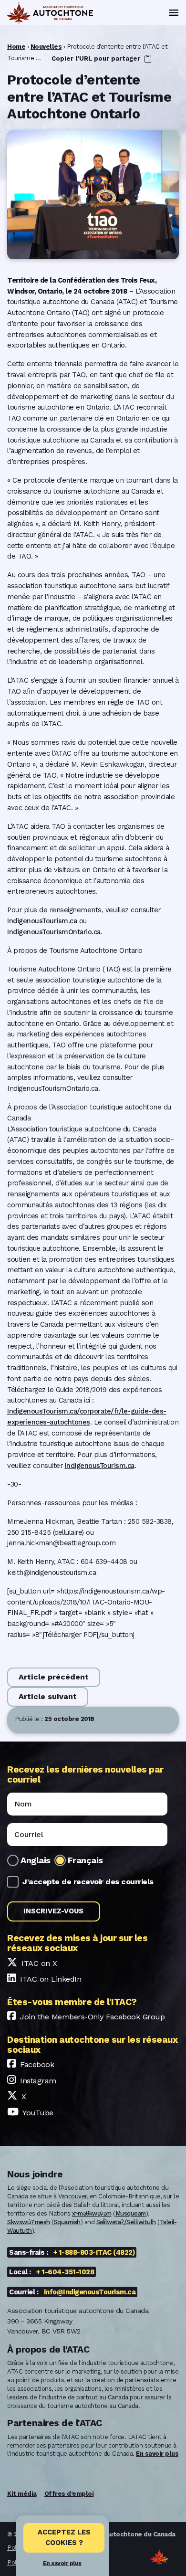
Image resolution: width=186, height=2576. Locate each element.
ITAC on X (39, 1963)
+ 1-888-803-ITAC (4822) (94, 2252)
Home (16, 47)
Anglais (36, 1860)
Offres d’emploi (69, 2494)
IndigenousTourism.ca (42, 921)
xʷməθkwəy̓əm (92, 2213)
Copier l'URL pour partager (97, 58)
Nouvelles (46, 47)
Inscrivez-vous (53, 1911)
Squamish (67, 2222)
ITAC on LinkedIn (51, 1979)
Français (85, 1860)
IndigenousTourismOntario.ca (54, 932)
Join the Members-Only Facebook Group (92, 2017)
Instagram (38, 2081)
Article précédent (54, 1677)
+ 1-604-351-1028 (65, 2272)
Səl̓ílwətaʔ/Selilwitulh (126, 2222)
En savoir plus (62, 2563)
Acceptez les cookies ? (64, 2537)
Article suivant (48, 1696)
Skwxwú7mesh (29, 2222)
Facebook (37, 2064)
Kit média (22, 2494)
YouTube (38, 2113)
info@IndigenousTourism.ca (90, 2292)
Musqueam (131, 2213)
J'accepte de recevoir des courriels (88, 1882)
